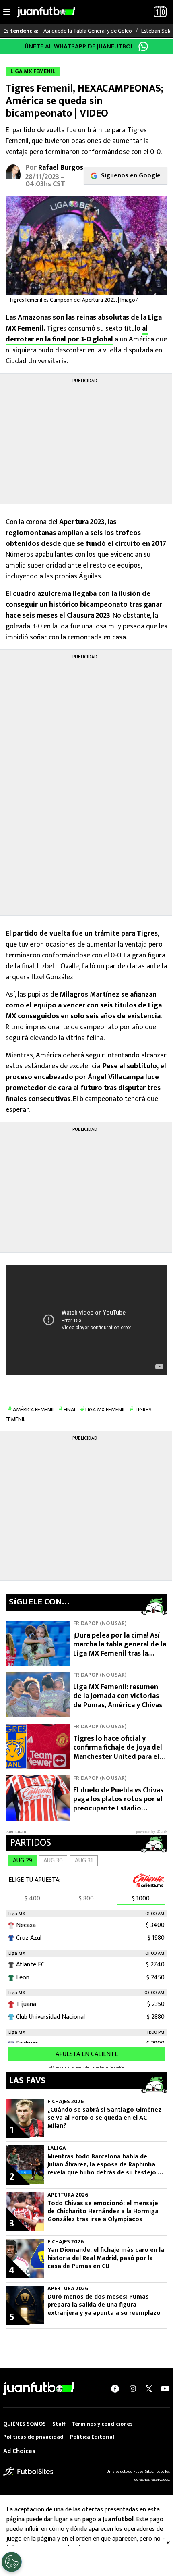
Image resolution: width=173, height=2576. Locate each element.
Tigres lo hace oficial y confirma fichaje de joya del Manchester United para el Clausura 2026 (118, 1752)
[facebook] (115, 2389)
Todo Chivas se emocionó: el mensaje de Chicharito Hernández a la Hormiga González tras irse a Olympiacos (103, 2212)
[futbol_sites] (28, 2471)
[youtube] (165, 2389)
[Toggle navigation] (7, 12)
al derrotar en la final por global (77, 334)
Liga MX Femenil (105, 1410)
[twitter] (149, 2389)
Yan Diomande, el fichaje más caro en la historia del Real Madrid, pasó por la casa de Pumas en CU (106, 2258)
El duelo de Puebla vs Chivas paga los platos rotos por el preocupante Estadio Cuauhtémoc (118, 1804)
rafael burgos (61, 168)
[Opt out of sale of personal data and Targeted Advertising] (12, 2562)
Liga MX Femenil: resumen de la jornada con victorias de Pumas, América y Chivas (118, 1696)
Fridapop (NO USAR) (100, 1623)
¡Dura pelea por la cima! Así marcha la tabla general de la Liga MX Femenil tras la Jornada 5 (120, 1649)
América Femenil (34, 1410)
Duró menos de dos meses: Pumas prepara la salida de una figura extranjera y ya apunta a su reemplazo (104, 2305)
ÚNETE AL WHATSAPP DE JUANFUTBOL (79, 47)
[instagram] (133, 2389)
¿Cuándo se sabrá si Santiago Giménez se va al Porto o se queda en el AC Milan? (104, 2118)
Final (70, 1410)
